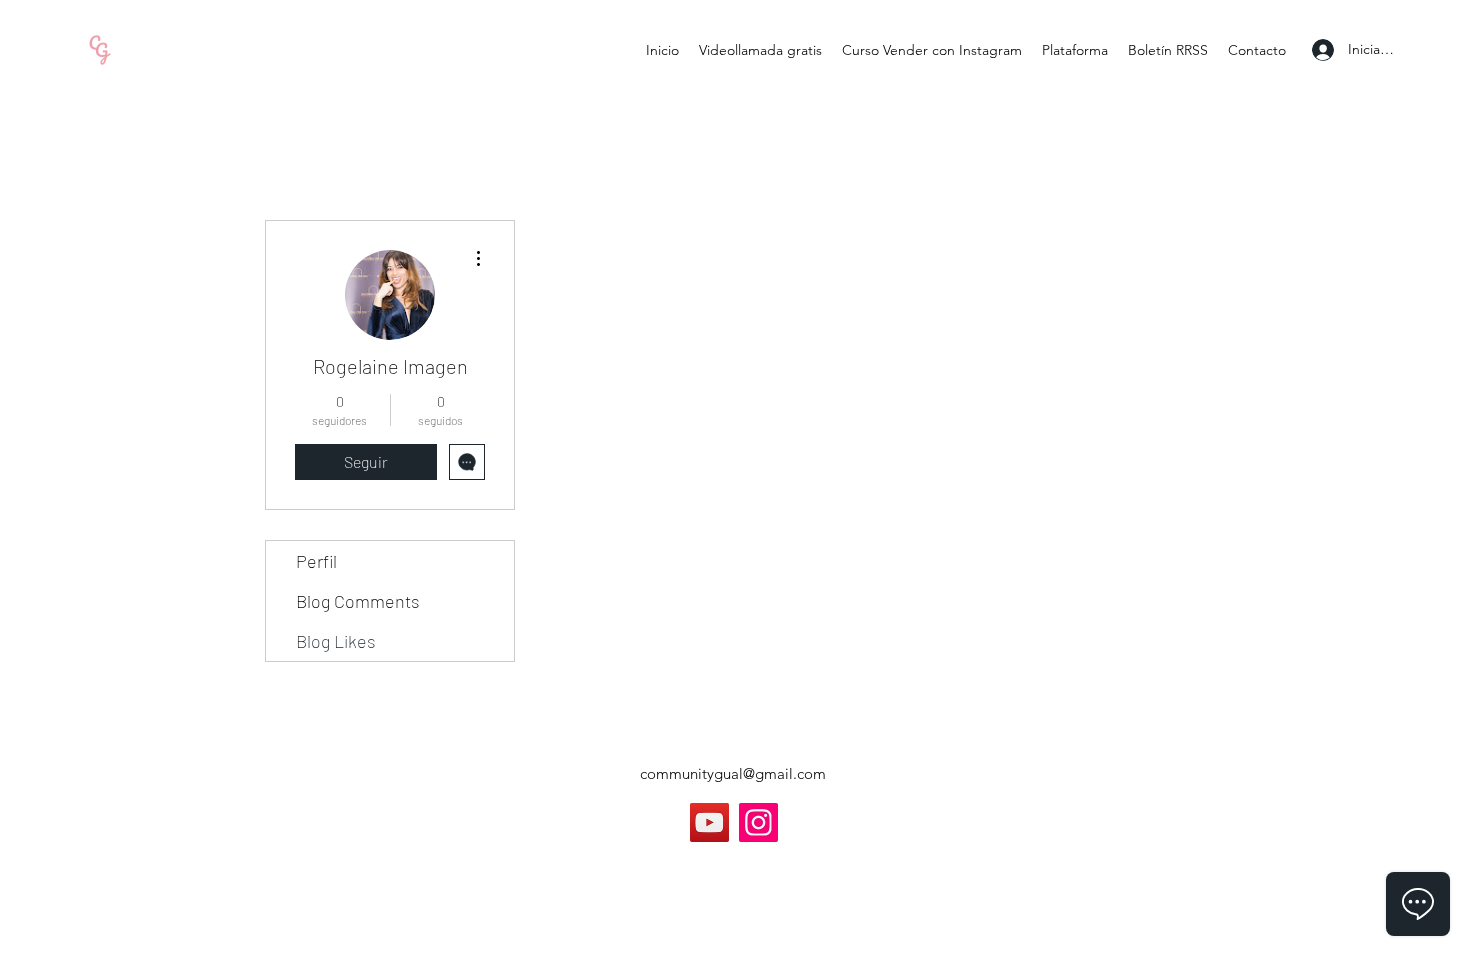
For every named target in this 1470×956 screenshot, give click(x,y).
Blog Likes (336, 641)
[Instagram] (758, 822)
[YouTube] (709, 822)
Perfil (316, 561)
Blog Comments (358, 601)
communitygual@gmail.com (733, 773)
